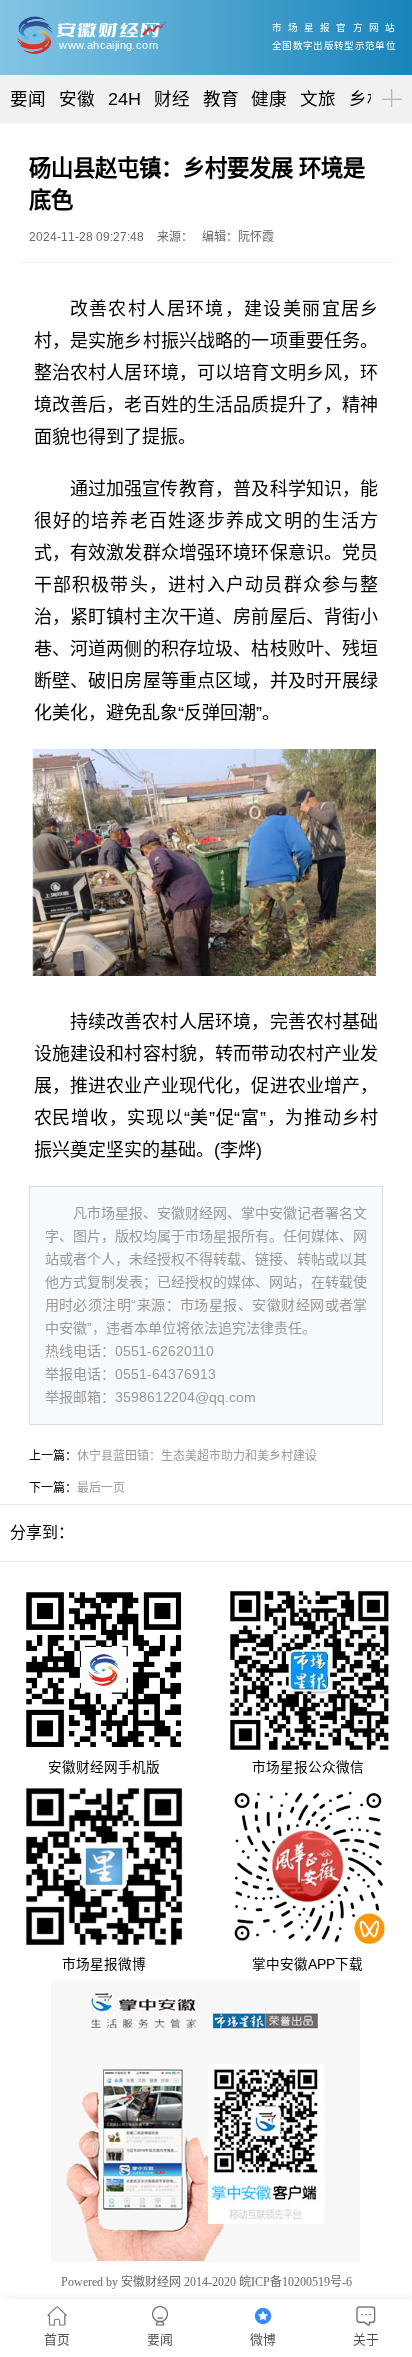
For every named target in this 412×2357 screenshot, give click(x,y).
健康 (269, 99)
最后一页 (101, 1488)
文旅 (318, 99)
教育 (221, 99)
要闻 (28, 99)
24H (124, 99)
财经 (172, 99)
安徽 (77, 99)
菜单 (388, 81)
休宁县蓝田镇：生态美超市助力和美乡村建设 (197, 1456)
